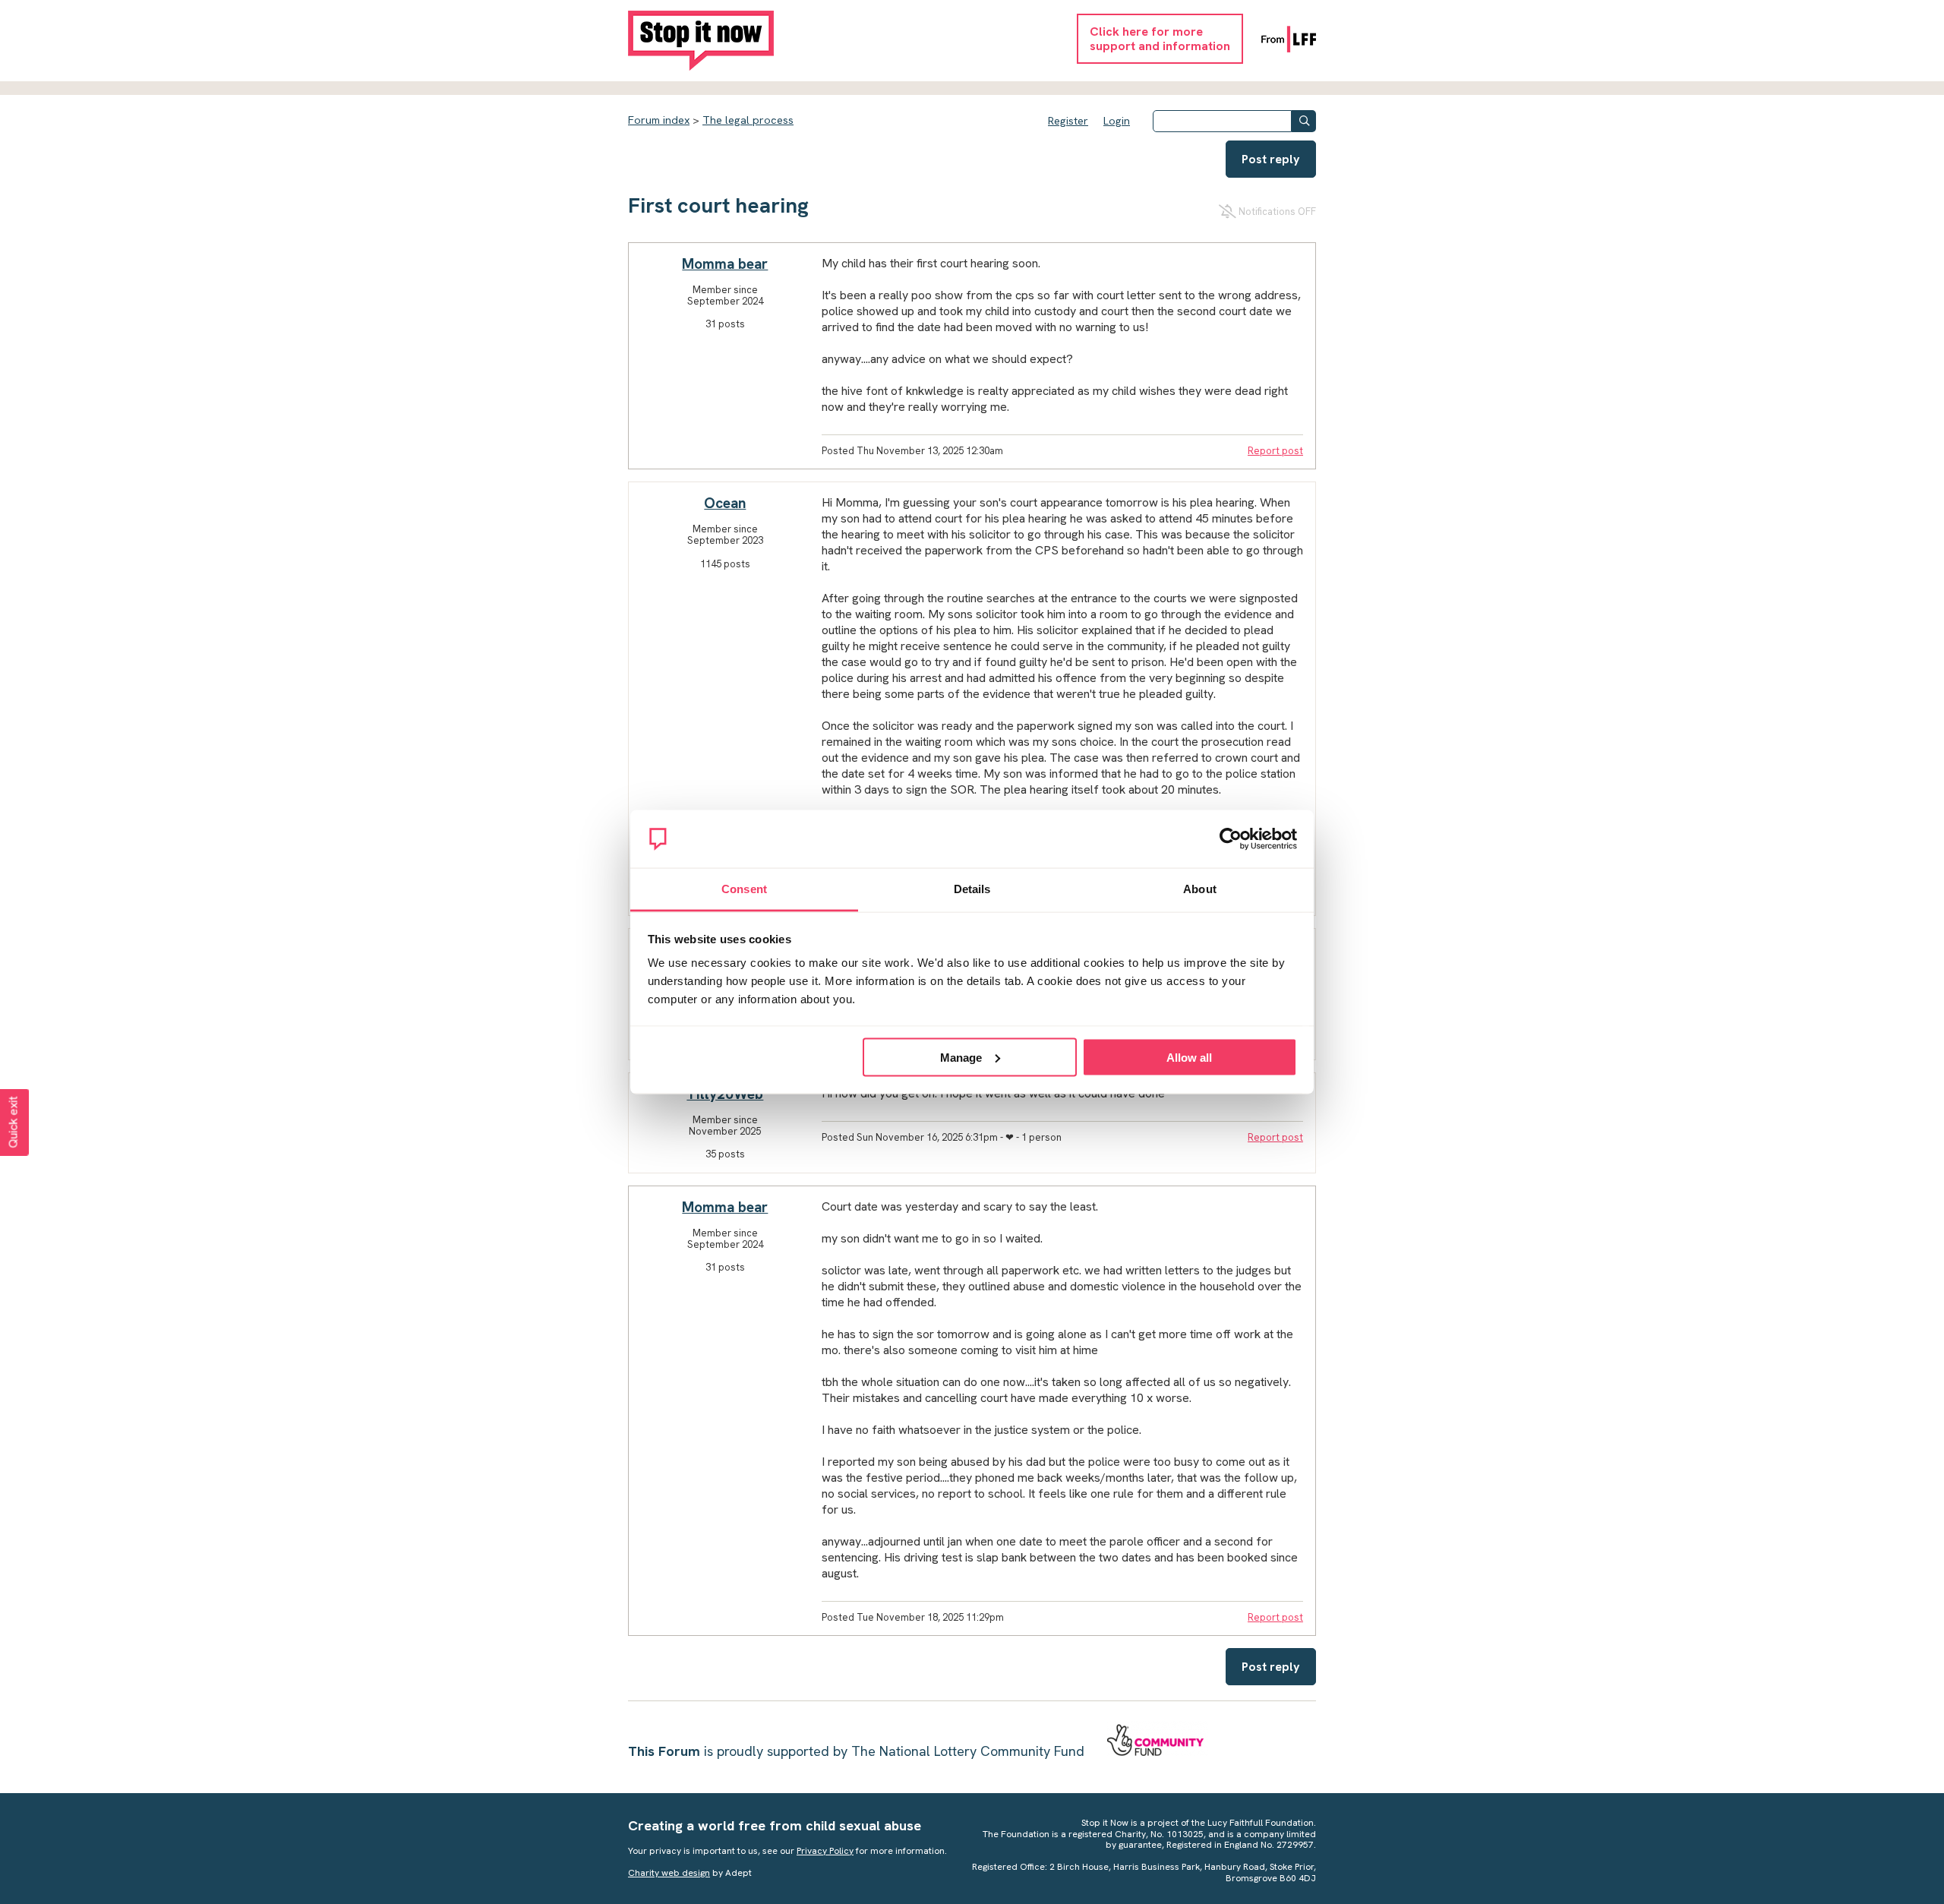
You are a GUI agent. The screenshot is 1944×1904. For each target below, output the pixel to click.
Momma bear (725, 264)
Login (1117, 121)
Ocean (725, 503)
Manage (961, 1057)
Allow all (1189, 1057)
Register (1068, 121)
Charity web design (669, 1873)
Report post (1275, 451)
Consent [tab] (744, 889)
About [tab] (1200, 889)
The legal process (748, 120)
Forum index (659, 120)
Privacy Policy (825, 1851)
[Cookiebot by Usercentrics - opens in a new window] (1231, 839)
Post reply (1271, 159)
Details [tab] (972, 889)
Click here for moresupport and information (1160, 39)
